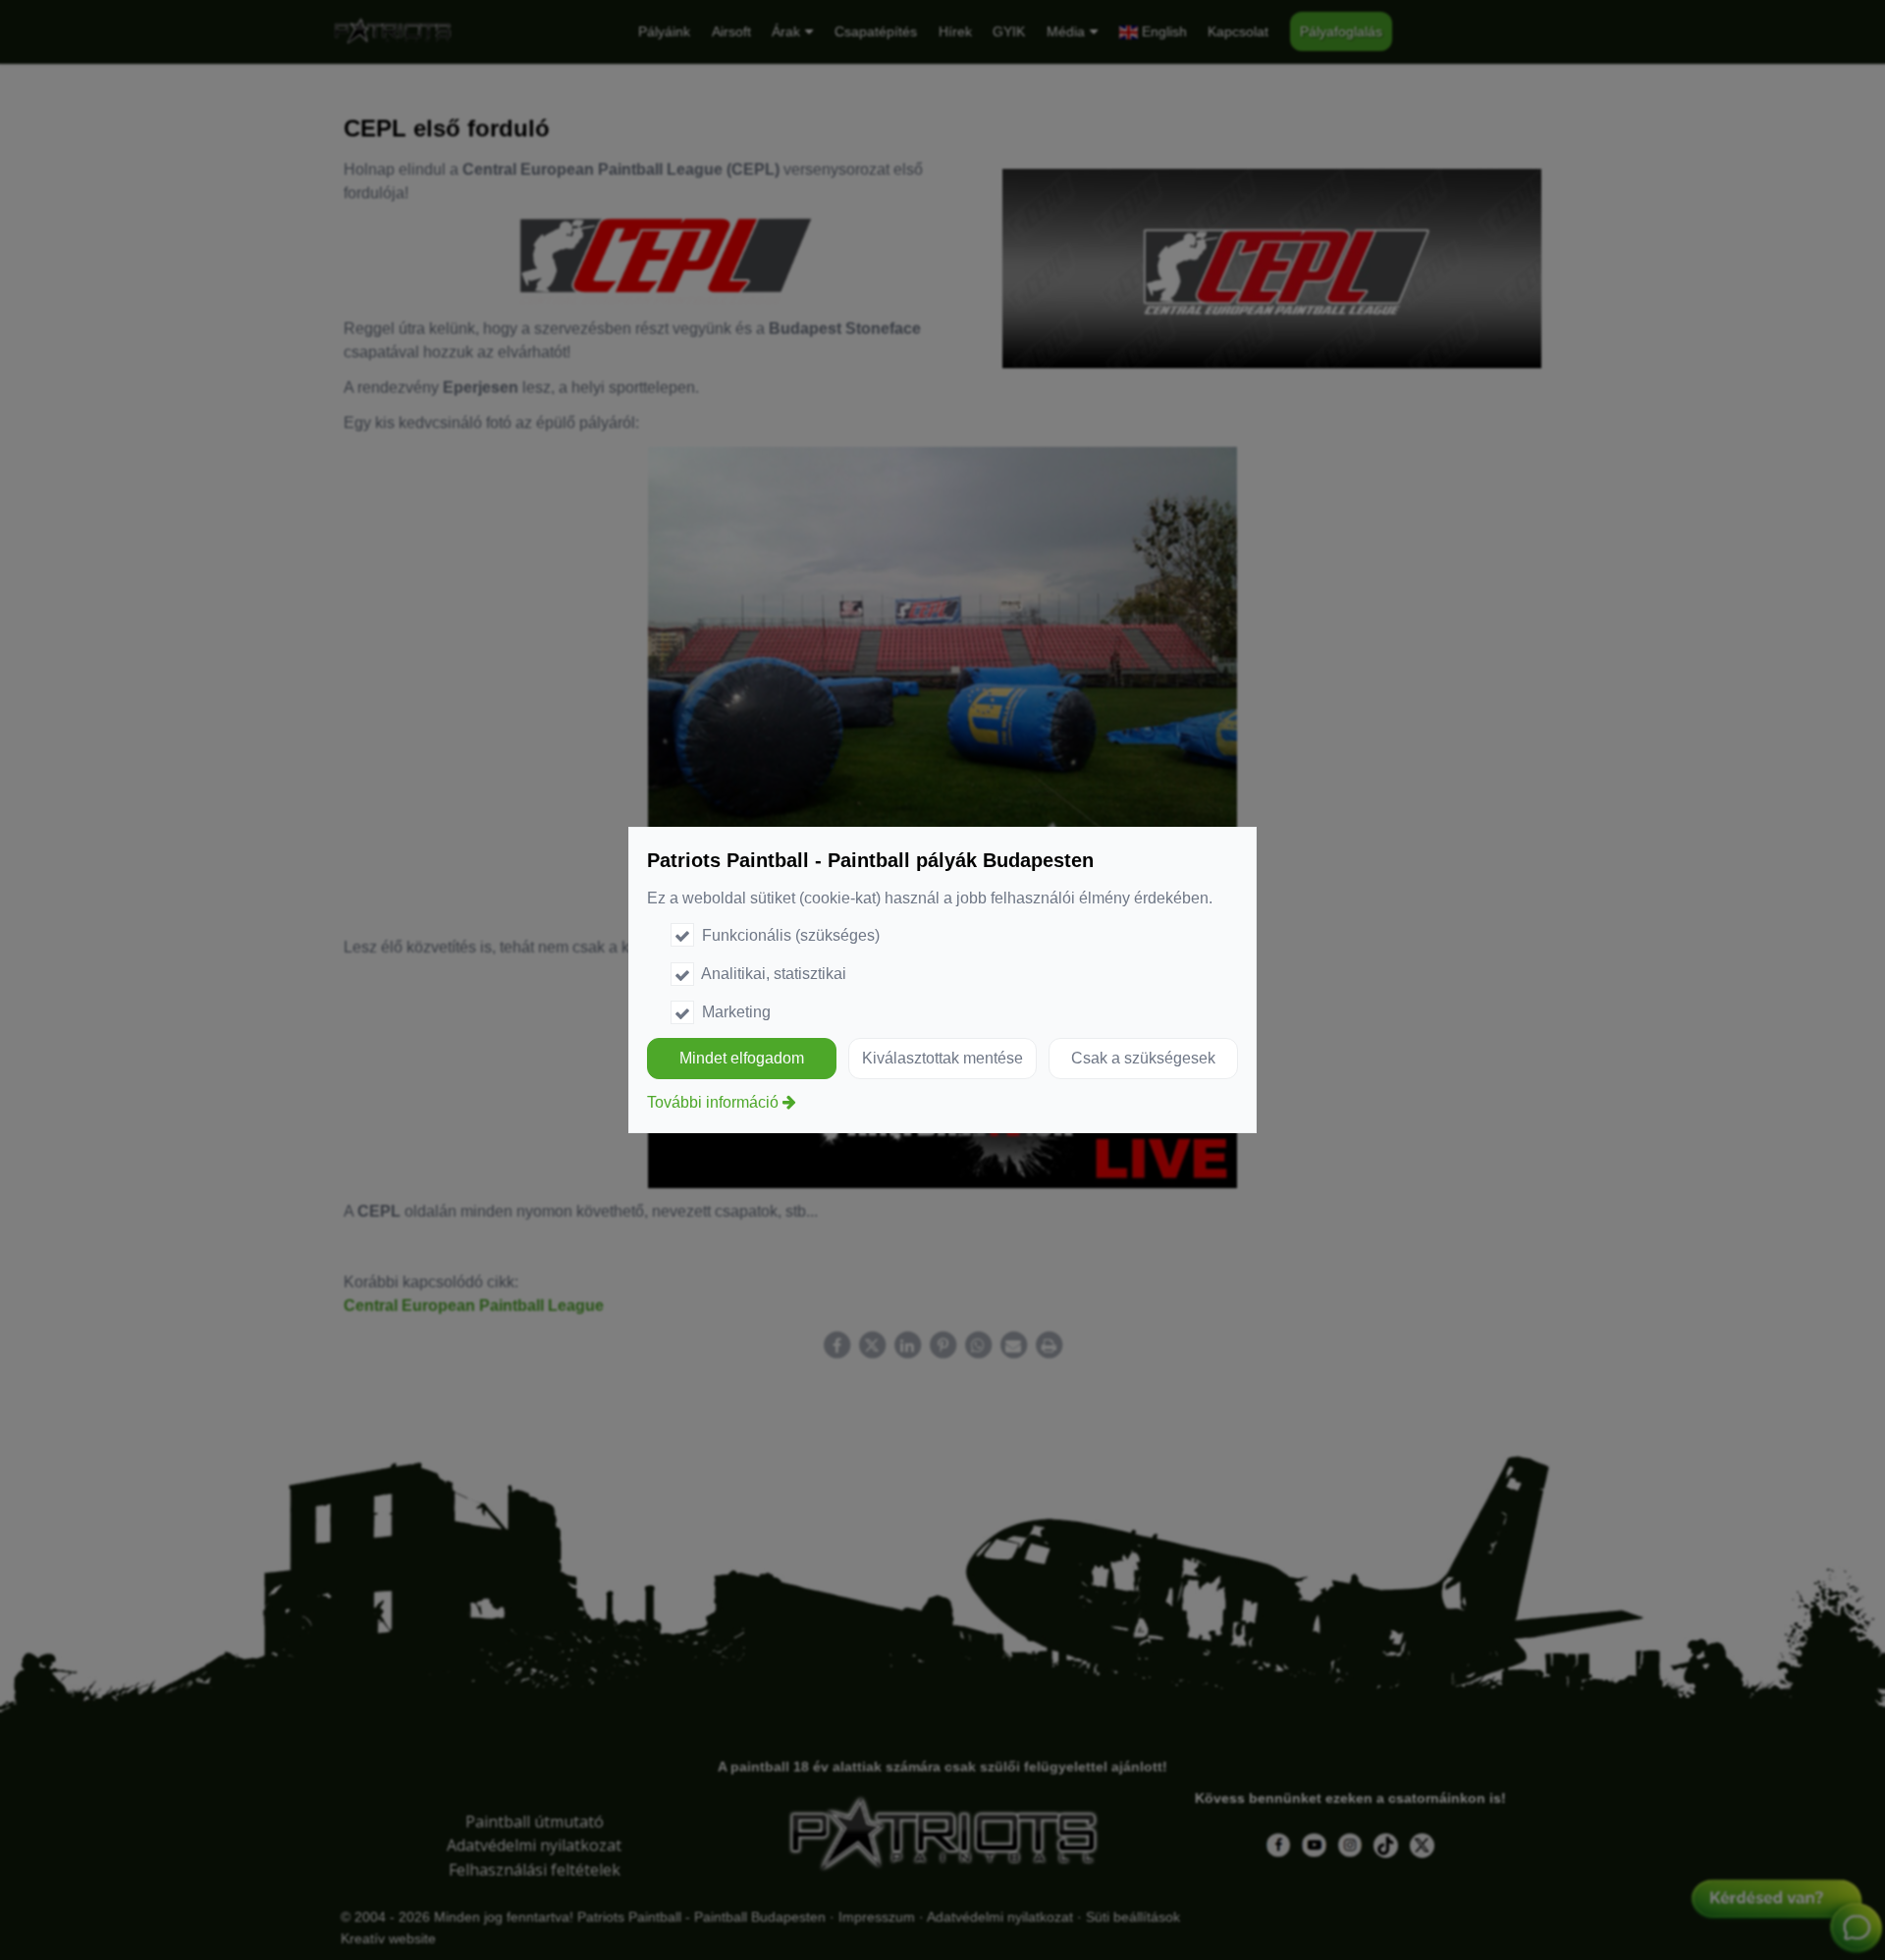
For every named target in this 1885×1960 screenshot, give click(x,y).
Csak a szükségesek (1143, 1058)
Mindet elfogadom (742, 1058)
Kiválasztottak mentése (942, 1058)
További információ (713, 1102)
